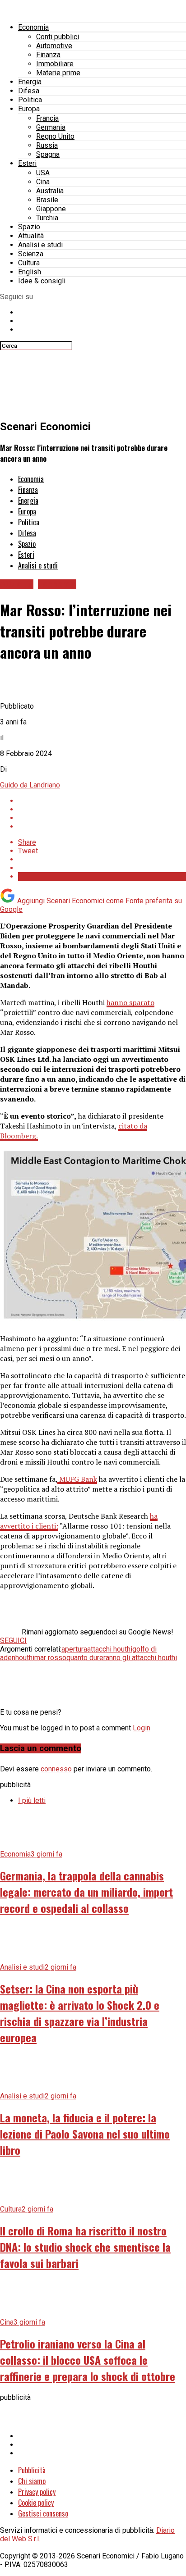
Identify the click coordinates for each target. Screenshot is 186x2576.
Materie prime (58, 73)
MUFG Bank (77, 1479)
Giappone (51, 209)
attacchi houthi (110, 1649)
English (30, 272)
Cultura (29, 263)
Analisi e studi (40, 245)
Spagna (48, 154)
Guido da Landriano (30, 785)
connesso (56, 1769)
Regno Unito (55, 136)
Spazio (29, 227)
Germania (51, 127)
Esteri (27, 163)
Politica (30, 100)
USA (43, 173)
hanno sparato (130, 1002)
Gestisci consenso (43, 2513)
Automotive (54, 46)
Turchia (47, 218)
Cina (43, 182)
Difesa (29, 91)
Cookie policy (36, 2503)
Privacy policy (37, 2492)
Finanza (48, 55)
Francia (47, 118)
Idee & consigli (42, 281)
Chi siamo (32, 2481)
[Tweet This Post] (102, 809)
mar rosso (50, 1658)
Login (142, 1728)
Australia (50, 191)
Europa (29, 109)
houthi (25, 1658)
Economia (33, 27)
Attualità (31, 236)
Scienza (31, 254)
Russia (47, 145)
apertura (74, 1649)
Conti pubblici (58, 37)
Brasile (47, 200)
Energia (30, 82)
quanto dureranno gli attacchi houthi (122, 1658)
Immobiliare (55, 64)
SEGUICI (13, 1641)
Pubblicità (32, 2470)
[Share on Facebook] (102, 801)
